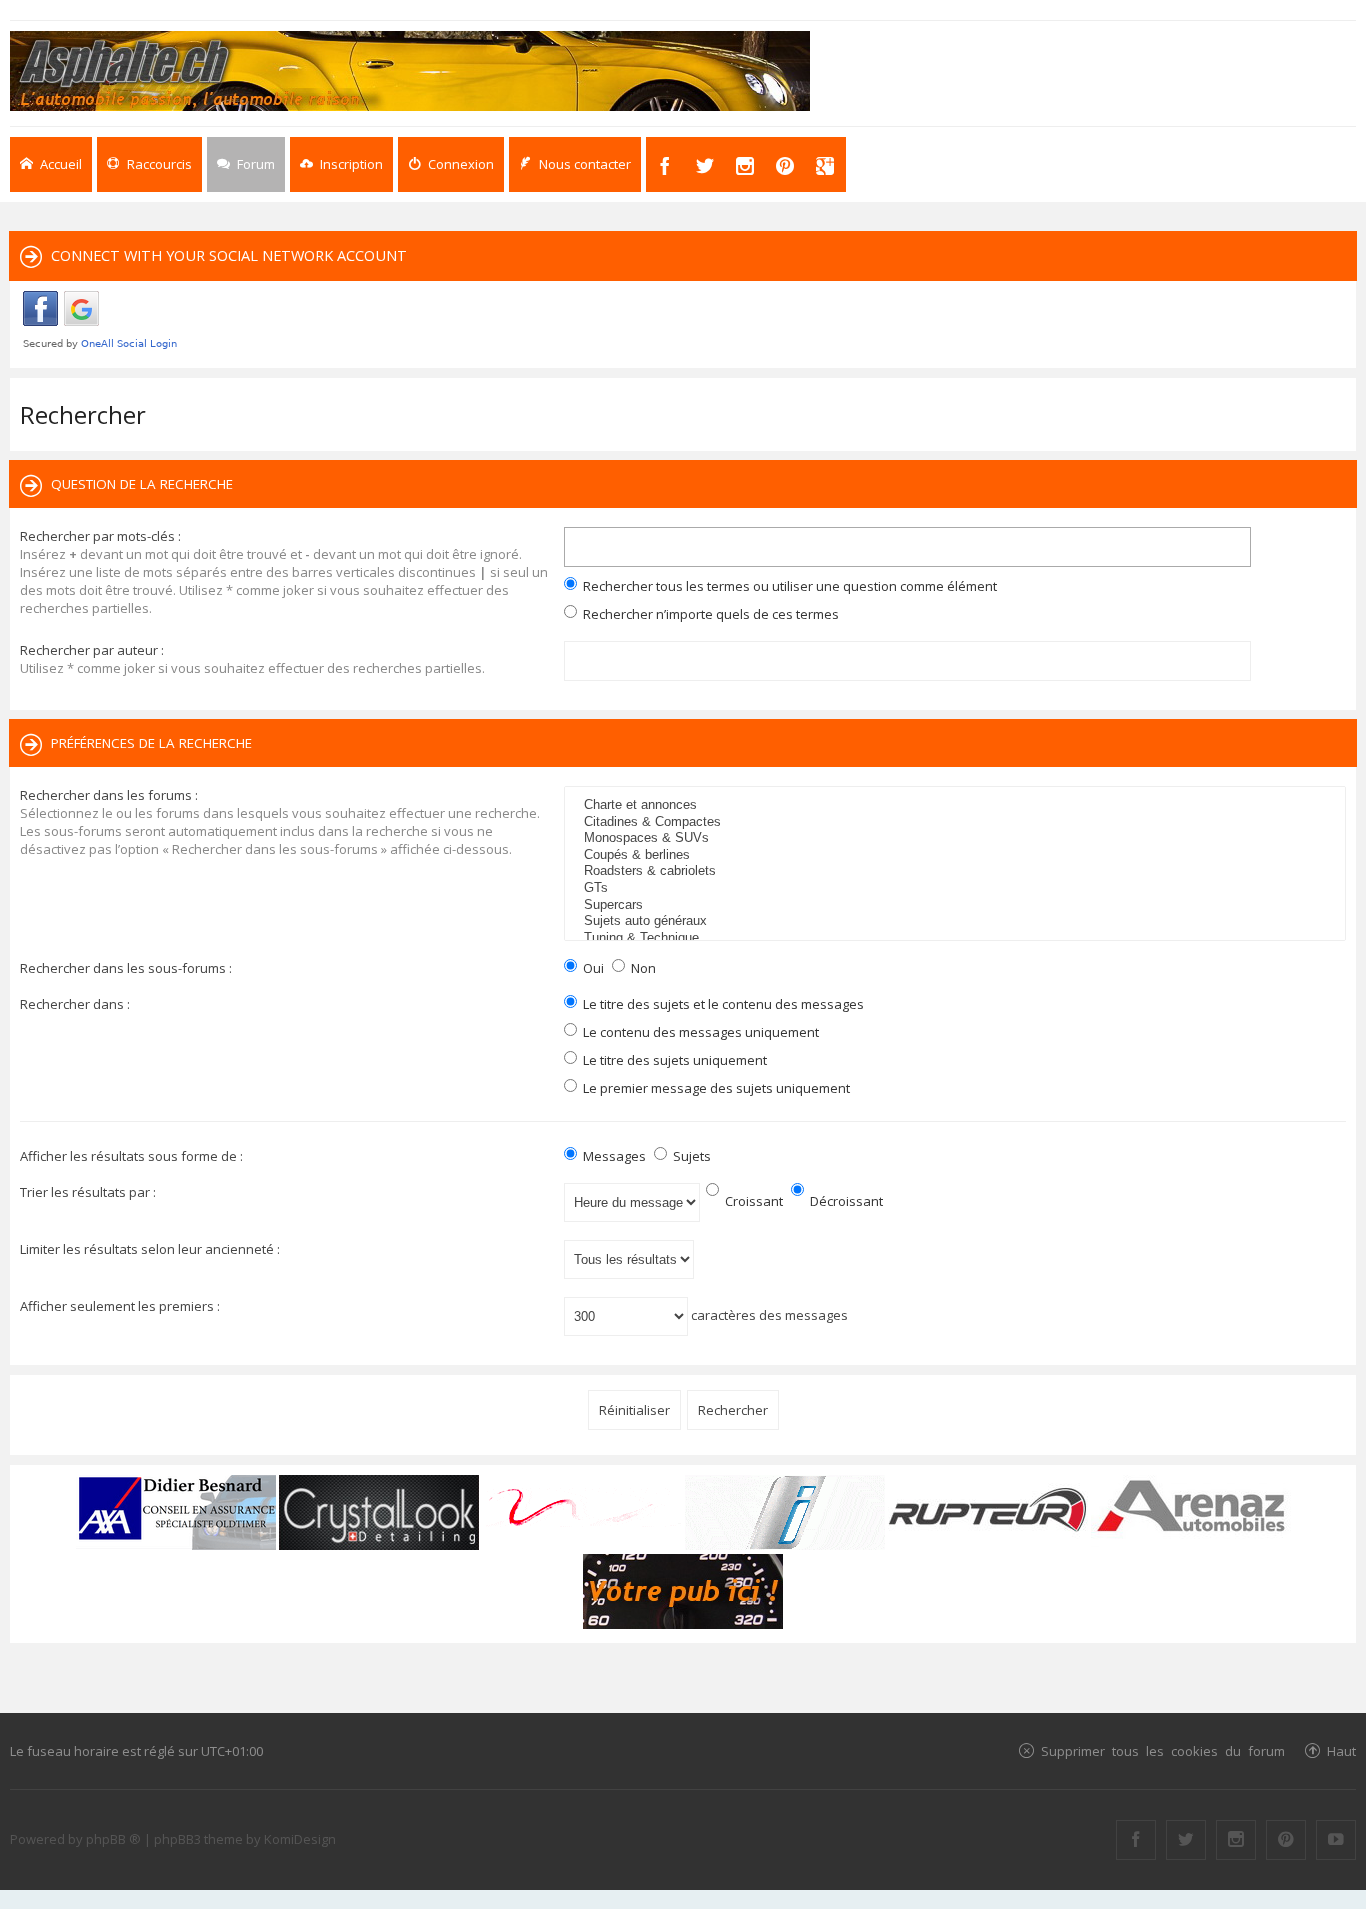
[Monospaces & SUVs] (957, 838)
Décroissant (845, 1201)
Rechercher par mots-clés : (100, 536)
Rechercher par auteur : (92, 650)
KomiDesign (300, 1839)
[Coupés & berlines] (957, 855)
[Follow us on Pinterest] (1286, 1840)
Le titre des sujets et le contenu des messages (722, 1004)
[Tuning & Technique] (957, 938)
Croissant (752, 1201)
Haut (1341, 1750)
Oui (592, 968)
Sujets (690, 1156)
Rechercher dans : (75, 1004)
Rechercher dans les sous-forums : (126, 968)
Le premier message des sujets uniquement (715, 1088)
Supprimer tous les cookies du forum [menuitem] (1163, 1750)
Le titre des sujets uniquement (673, 1060)
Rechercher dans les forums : (109, 795)
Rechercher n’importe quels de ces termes (709, 614)
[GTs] (957, 888)
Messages (613, 1156)
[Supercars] (957, 905)
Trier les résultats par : (88, 1192)
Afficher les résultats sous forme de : (131, 1156)
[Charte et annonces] (957, 805)
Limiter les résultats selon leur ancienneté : (150, 1249)
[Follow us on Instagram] (1236, 1840)
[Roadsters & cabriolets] (957, 871)
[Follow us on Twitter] (1186, 1840)
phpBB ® (113, 1839)
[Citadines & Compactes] (957, 822)
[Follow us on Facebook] (1136, 1840)
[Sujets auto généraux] (957, 921)
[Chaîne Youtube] (1336, 1840)
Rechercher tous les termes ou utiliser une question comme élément (788, 586)
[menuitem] (341, 164)
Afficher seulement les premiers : (120, 1306)
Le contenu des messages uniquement (699, 1032)
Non (642, 968)
